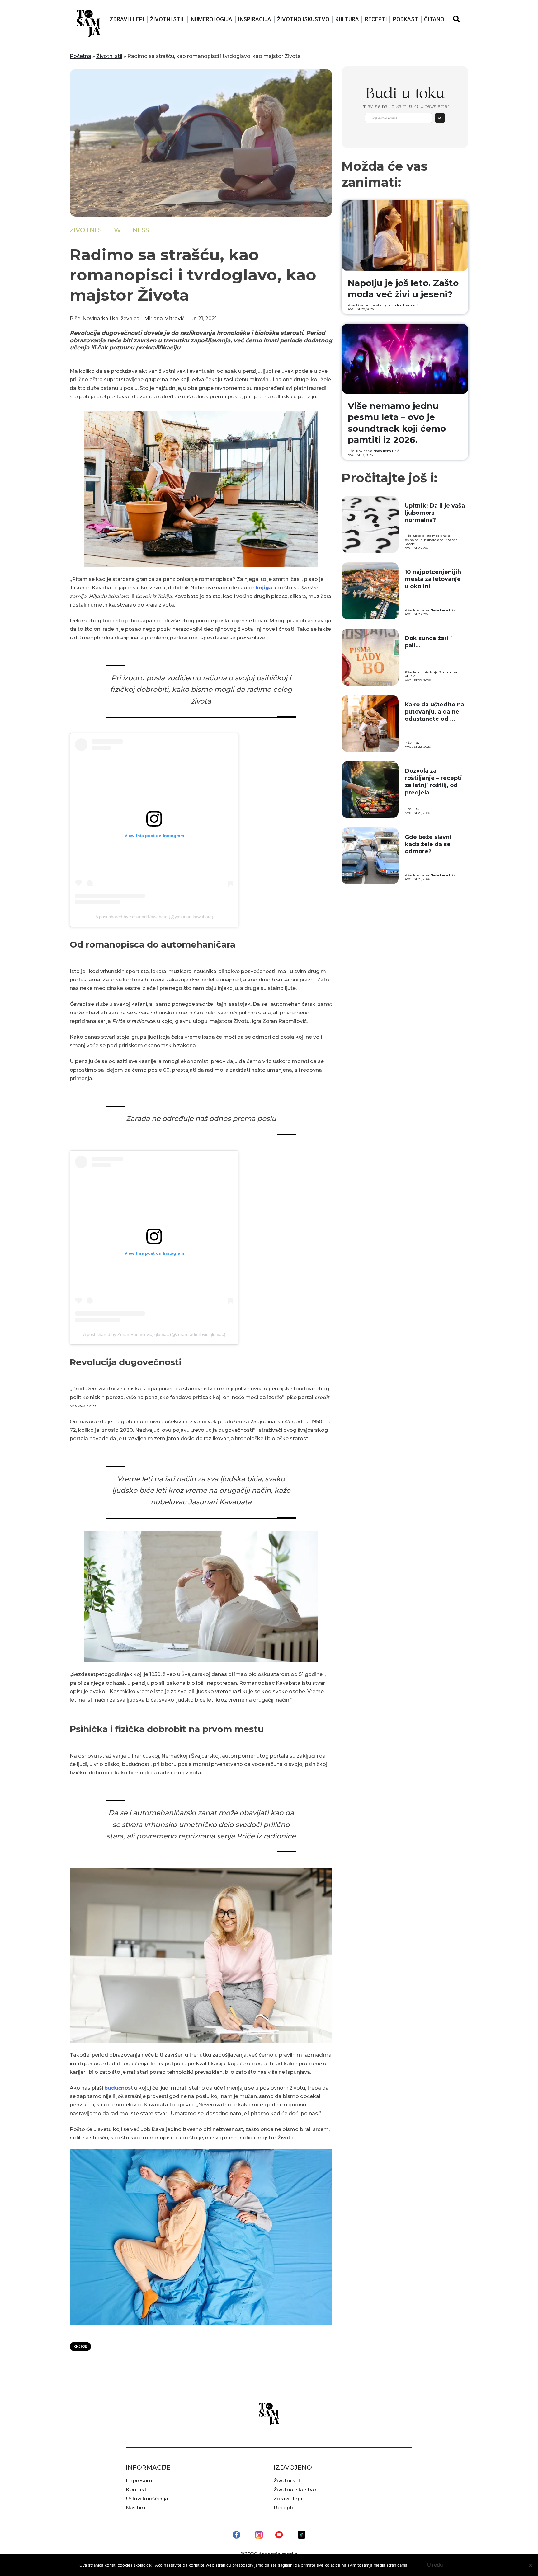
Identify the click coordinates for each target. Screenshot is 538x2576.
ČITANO (434, 19)
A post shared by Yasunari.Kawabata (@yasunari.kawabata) (154, 917)
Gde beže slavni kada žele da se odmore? (428, 844)
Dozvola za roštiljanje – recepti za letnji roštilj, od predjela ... (433, 782)
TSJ (417, 743)
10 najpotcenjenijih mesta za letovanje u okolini (433, 579)
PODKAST (406, 19)
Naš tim (136, 2508)
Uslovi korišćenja (147, 2499)
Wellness (132, 230)
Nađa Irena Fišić (386, 451)
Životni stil (168, 19)
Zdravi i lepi (127, 19)
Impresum (139, 2481)
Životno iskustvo (303, 19)
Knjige (80, 2346)
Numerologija (212, 19)
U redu (435, 2565)
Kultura (347, 19)
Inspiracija (255, 19)
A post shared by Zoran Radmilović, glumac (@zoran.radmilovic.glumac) (154, 1334)
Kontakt (136, 2490)
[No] (530, 2565)
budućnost (119, 2088)
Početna (80, 56)
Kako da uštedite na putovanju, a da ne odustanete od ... (434, 712)
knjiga (264, 588)
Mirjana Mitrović (164, 318)
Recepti (376, 19)
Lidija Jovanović (406, 305)
